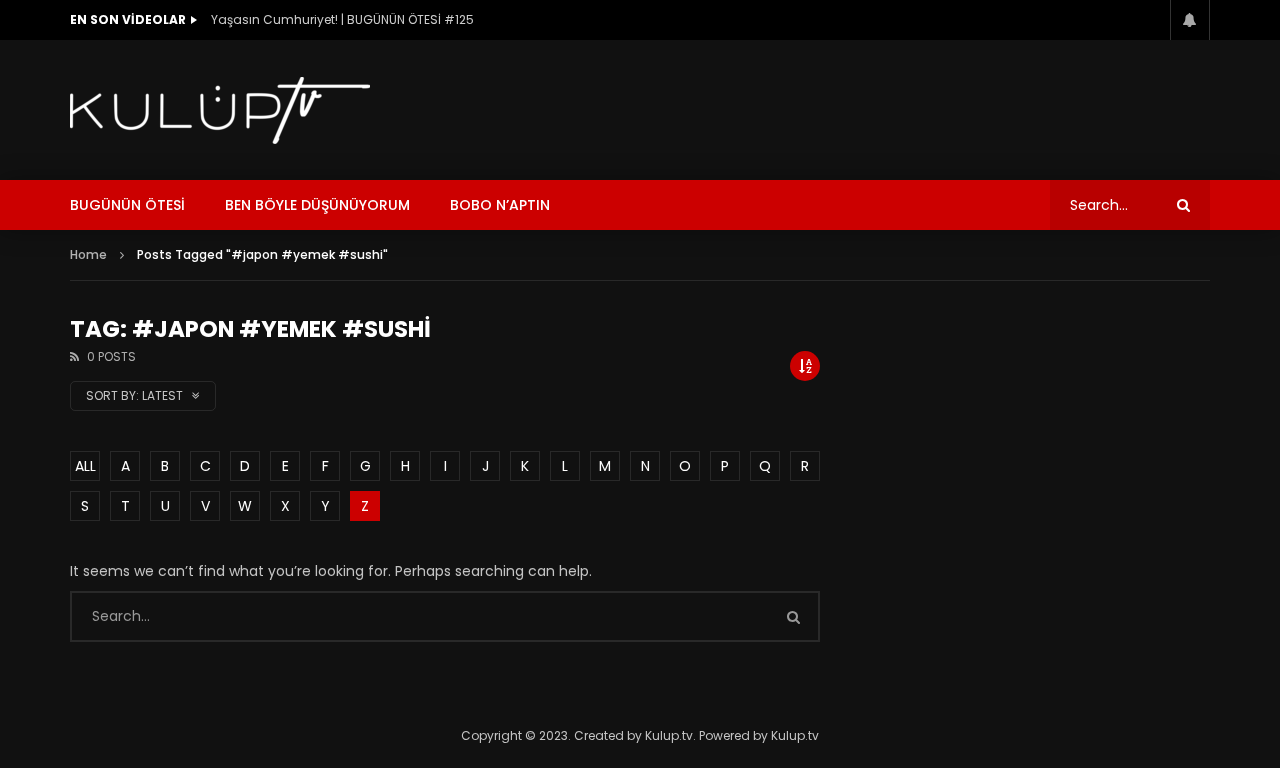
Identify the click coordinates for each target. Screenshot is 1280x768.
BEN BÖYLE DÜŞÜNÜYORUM (317, 205)
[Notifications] (1190, 20)
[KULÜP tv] (220, 110)
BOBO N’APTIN (500, 205)
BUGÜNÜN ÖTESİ (127, 205)
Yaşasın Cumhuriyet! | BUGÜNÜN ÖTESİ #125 (342, 19)
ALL (85, 466)
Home (88, 254)
